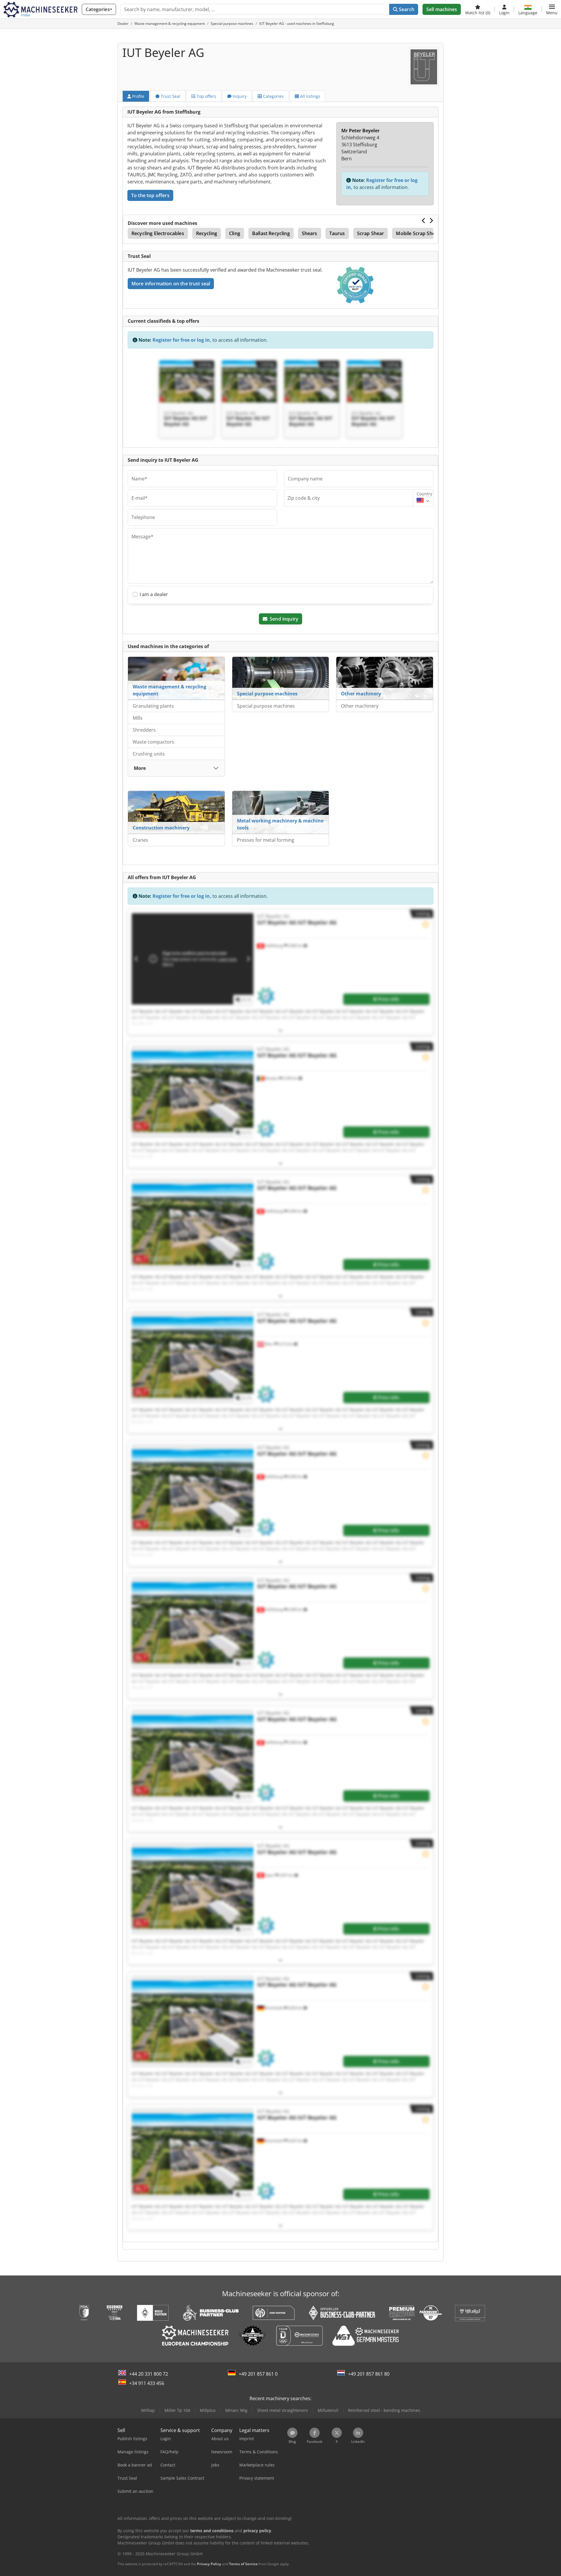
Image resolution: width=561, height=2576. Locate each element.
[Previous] (424, 221)
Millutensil (328, 2410)
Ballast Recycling (271, 233)
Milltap (148, 2410)
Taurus (337, 233)
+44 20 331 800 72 (149, 2374)
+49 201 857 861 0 (258, 2374)
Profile (138, 96)
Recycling (207, 233)
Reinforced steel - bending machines (384, 2410)
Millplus (208, 2410)
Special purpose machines (267, 694)
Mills (138, 718)
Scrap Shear (371, 233)
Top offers (206, 96)
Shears (310, 233)
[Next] (431, 221)
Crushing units (149, 754)
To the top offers (150, 195)
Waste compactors (153, 742)
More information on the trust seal (171, 284)
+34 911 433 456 (147, 2383)
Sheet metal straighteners (283, 2410)
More (140, 768)
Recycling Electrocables (158, 233)
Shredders (144, 730)
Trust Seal (170, 96)
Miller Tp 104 (177, 2410)
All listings (310, 96)
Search (406, 9)
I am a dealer (154, 594)
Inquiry (239, 96)
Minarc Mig (236, 2410)
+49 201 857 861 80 (369, 2374)
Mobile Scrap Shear (418, 233)
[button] (552, 9)
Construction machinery (161, 828)
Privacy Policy (209, 2564)
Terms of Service (243, 2564)
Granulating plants (153, 706)
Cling (235, 233)
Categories (273, 96)
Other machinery (361, 694)
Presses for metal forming (266, 840)
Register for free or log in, (182, 340)
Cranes (140, 840)
